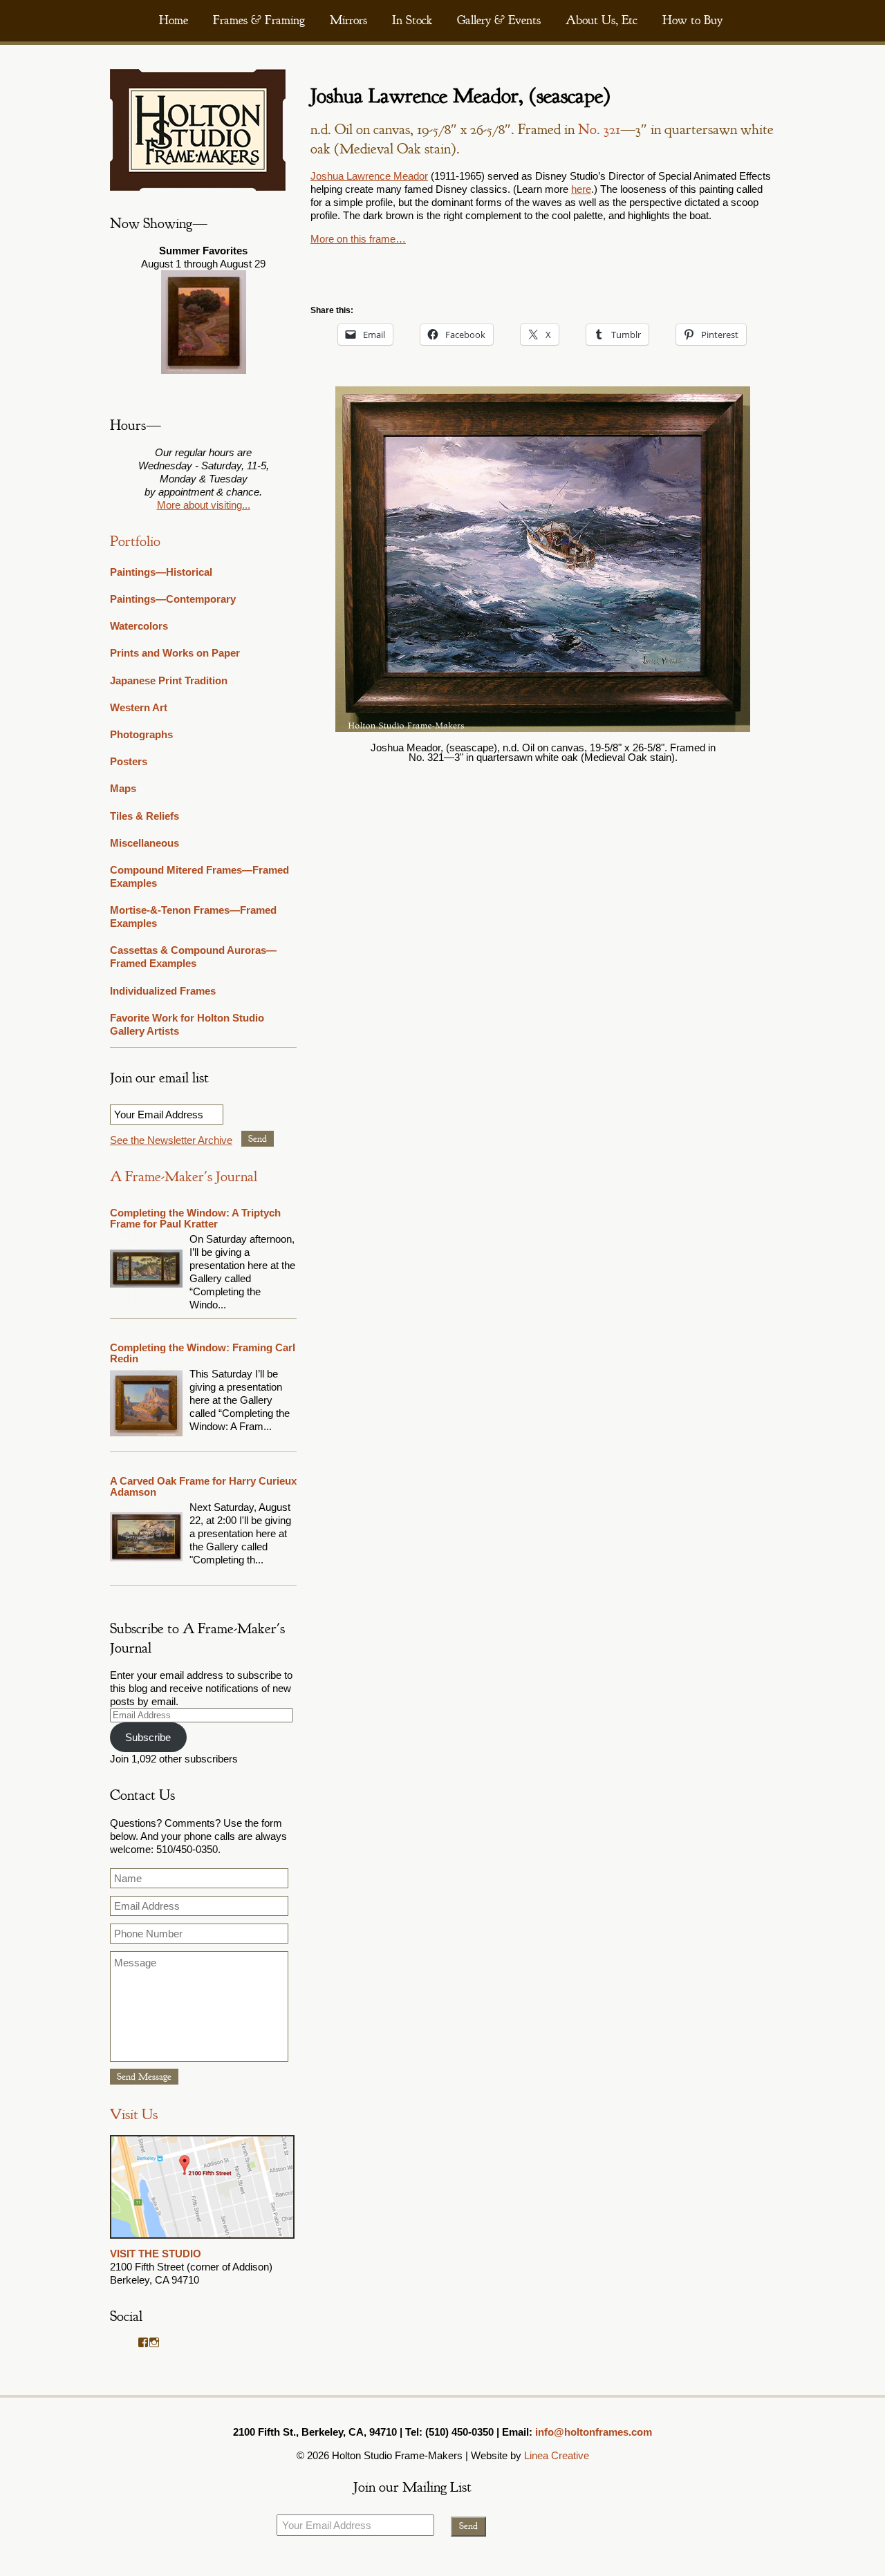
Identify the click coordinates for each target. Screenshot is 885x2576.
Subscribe (148, 1737)
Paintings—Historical (161, 572)
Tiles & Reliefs (145, 816)
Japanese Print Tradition (169, 680)
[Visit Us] (202, 2240)
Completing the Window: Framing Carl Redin (203, 1353)
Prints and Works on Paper (175, 653)
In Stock (412, 20)
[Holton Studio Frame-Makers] (198, 187)
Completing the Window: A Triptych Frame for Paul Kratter (195, 1218)
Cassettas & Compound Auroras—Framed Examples (193, 957)
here (581, 189)
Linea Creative (557, 2455)
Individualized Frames (163, 991)
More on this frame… (358, 239)
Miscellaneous (145, 843)
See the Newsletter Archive (171, 1140)
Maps (123, 788)
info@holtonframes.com (594, 2432)
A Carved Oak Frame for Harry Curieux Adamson (203, 1486)
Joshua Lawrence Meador (369, 176)
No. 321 (599, 130)
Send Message (144, 2077)
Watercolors (139, 626)
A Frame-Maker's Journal (184, 1177)
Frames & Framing (259, 20)
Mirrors (348, 20)
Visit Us (134, 2115)
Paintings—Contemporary (173, 599)
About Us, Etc (602, 20)
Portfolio (135, 542)
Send (258, 1139)
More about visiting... (204, 505)
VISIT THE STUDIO (156, 2254)
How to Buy (692, 20)
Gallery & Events (499, 20)
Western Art (139, 707)
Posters (129, 761)
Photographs (141, 734)
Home (174, 20)
